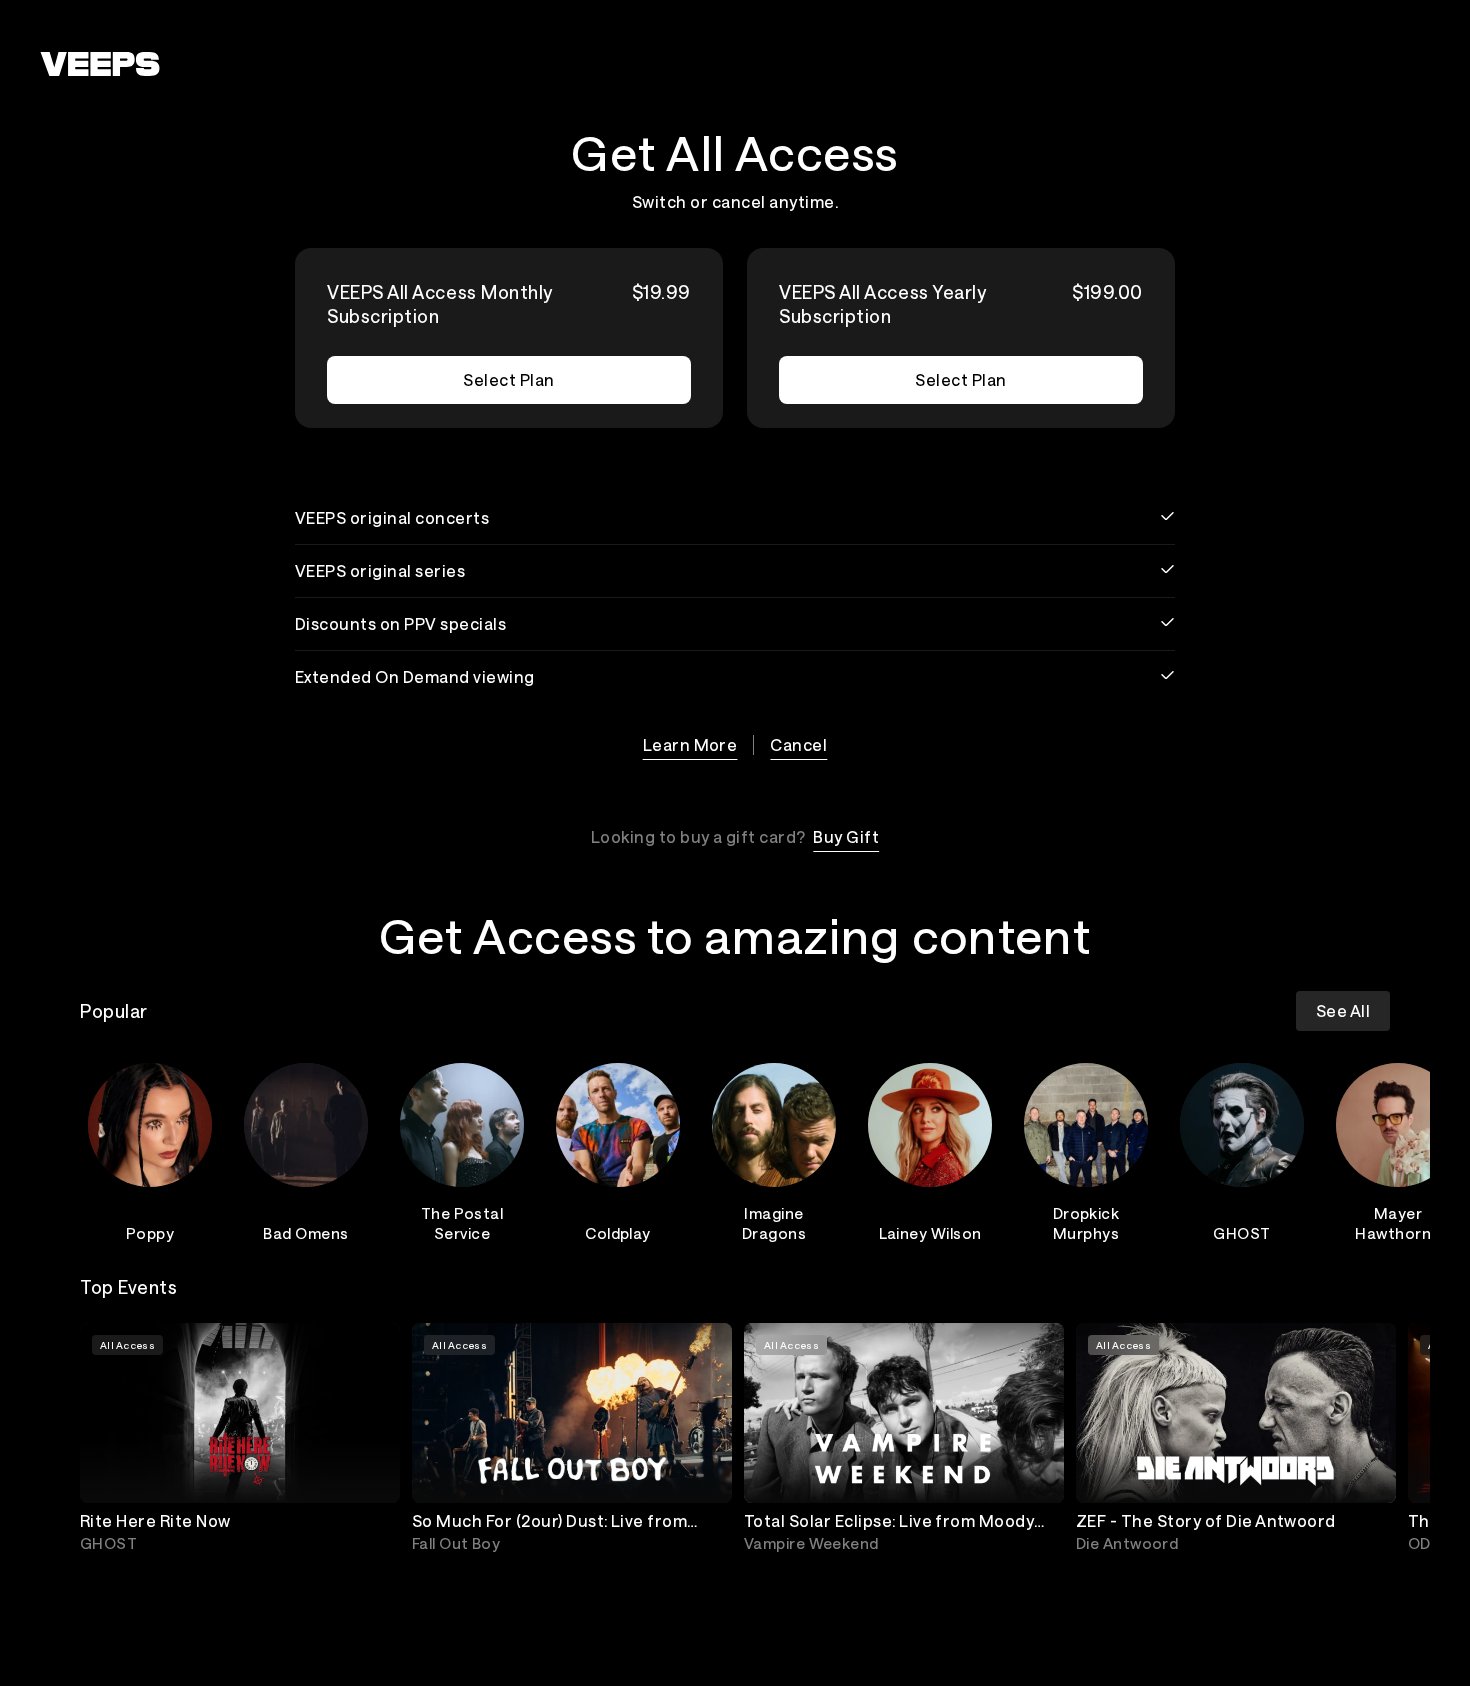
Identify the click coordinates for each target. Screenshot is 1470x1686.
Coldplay (618, 1233)
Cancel (798, 744)
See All (1343, 1010)
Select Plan (508, 379)
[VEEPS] (100, 64)
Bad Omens (305, 1233)
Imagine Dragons (774, 1223)
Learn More (690, 744)
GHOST (1241, 1233)
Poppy (150, 1233)
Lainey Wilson (930, 1233)
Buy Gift (846, 836)
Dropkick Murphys (1086, 1223)
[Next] (1366, 1149)
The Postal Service (462, 1223)
